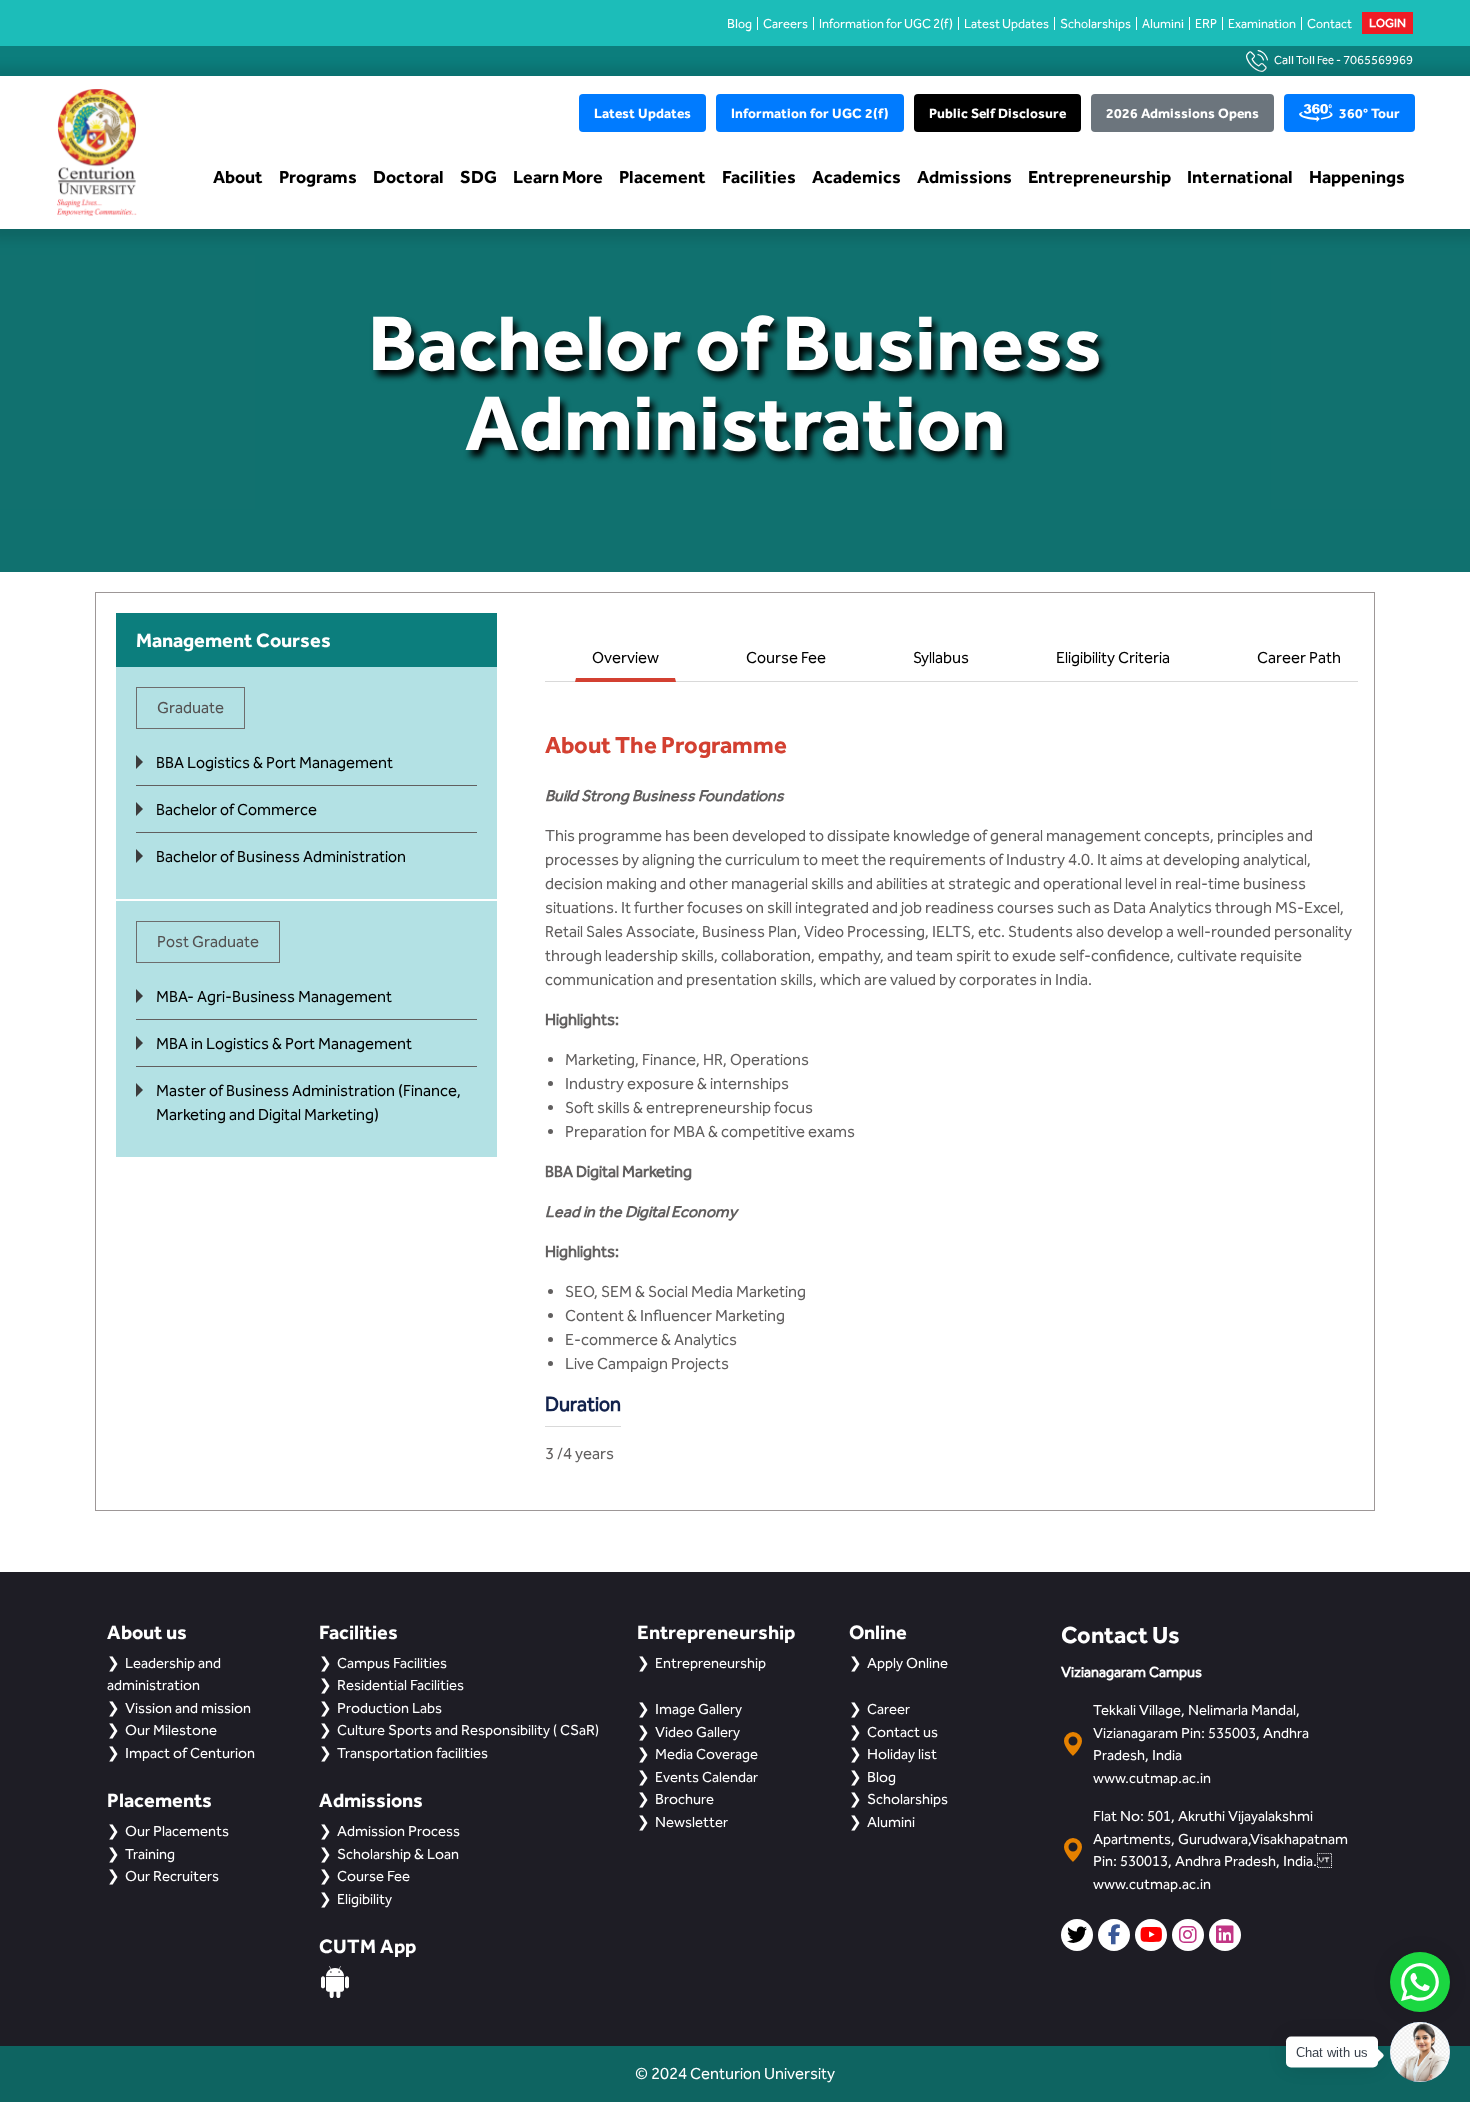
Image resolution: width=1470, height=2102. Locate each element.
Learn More (558, 176)
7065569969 (1378, 60)
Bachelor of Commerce (236, 809)
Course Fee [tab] (786, 657)
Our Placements (177, 1831)
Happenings (1357, 176)
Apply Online (907, 1663)
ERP (1206, 23)
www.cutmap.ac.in (1152, 1778)
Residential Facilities (400, 1685)
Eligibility (364, 1899)
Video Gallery (697, 1732)
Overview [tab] (625, 657)
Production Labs (389, 1708)
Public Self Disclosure (997, 113)
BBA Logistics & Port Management (274, 762)
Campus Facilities (392, 1663)
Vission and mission (188, 1708)
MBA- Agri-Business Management (274, 996)
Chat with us (1332, 2052)
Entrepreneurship (1099, 176)
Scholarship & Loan (398, 1854)
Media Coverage (706, 1754)
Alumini (1163, 23)
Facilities (759, 176)
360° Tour (1369, 113)
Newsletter (691, 1822)
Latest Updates (1006, 23)
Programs (318, 176)
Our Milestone (171, 1730)
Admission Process (398, 1831)
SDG (478, 176)
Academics (856, 176)
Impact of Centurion (190, 1753)
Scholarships (1095, 23)
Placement (662, 176)
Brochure (684, 1799)
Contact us (902, 1732)
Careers (785, 23)
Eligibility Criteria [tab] (1113, 657)
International (1240, 176)
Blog (739, 23)
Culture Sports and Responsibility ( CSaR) (468, 1730)
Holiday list (902, 1754)
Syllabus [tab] (941, 657)
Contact (1329, 23)
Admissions (964, 176)
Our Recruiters (172, 1876)
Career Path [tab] (1299, 657)
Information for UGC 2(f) (886, 23)
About (238, 176)
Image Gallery (698, 1709)
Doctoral (408, 176)
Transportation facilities (412, 1753)
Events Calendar (706, 1777)
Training (150, 1854)
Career (888, 1709)
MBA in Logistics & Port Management (284, 1043)
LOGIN (1387, 23)
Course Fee (373, 1876)
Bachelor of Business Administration (281, 856)
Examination (1262, 23)
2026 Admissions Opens (1182, 113)
